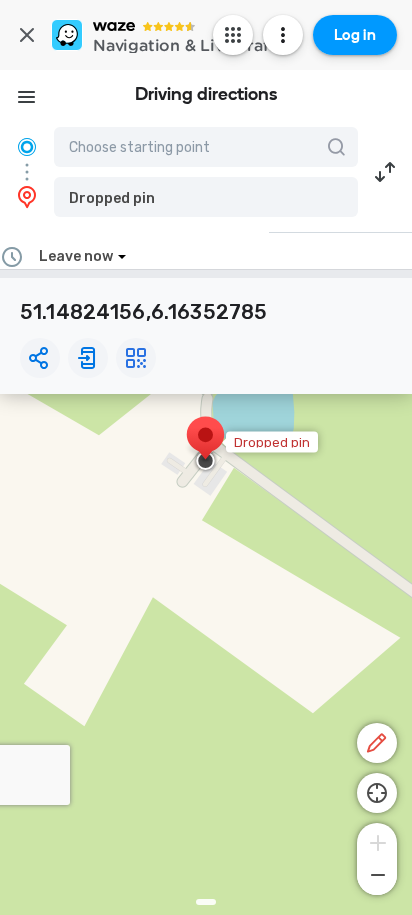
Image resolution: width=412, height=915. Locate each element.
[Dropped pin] (205, 445)
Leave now (76, 256)
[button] (206, 197)
